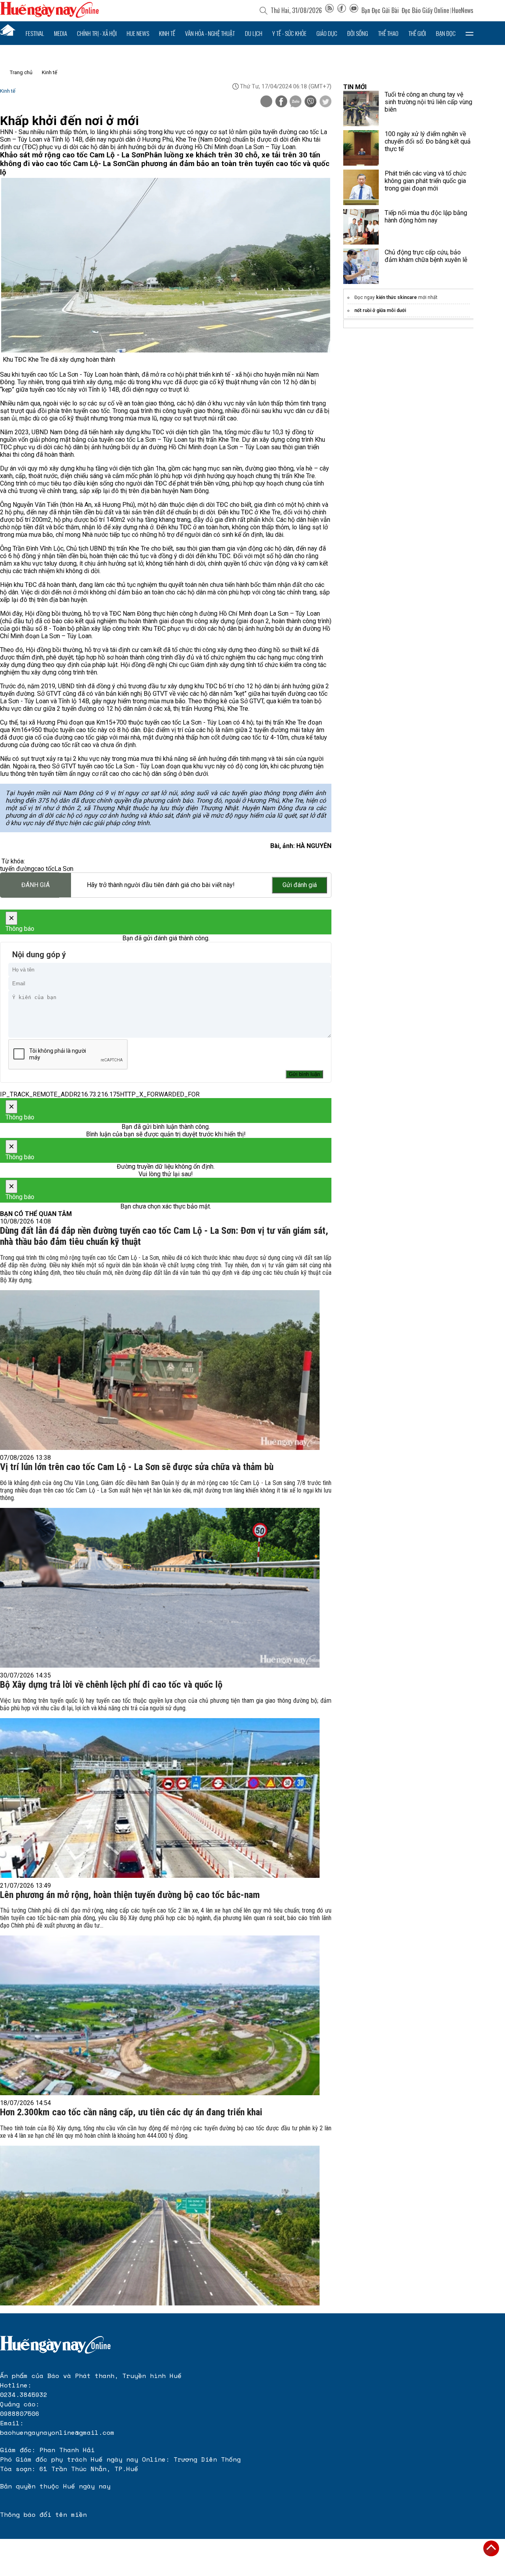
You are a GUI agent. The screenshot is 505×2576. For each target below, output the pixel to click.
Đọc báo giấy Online (425, 10)
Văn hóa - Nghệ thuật (210, 33)
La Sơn (64, 869)
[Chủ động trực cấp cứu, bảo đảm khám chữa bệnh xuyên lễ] (361, 266)
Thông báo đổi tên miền (43, 2514)
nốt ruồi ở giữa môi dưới (380, 310)
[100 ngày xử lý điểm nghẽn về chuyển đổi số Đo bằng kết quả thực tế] (361, 148)
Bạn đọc (446, 33)
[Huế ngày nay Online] (49, 16)
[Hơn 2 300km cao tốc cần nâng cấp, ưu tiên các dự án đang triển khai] (160, 2226)
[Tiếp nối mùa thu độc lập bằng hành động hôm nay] (361, 227)
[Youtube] (354, 10)
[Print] (266, 101)
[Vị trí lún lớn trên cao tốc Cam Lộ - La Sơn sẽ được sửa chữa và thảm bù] (160, 1588)
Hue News (138, 33)
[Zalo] (296, 102)
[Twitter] (325, 102)
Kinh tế (167, 33)
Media (61, 33)
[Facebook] (342, 10)
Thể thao (388, 33)
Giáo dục (327, 33)
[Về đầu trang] (491, 2548)
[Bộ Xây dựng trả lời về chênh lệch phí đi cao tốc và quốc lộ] (160, 1798)
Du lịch (254, 33)
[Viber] (310, 102)
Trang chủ (21, 72)
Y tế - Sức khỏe (289, 33)
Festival (35, 33)
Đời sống (358, 33)
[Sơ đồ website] (329, 10)
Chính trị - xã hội (97, 33)
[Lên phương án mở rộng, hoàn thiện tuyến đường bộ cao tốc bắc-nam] (160, 2015)
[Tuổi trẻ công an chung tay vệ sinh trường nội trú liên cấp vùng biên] (361, 108)
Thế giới (417, 33)
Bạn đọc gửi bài (380, 10)
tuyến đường (17, 869)
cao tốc (44, 869)
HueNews (463, 10)
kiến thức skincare (397, 297)
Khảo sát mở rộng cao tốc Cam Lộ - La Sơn (72, 155)
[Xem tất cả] (469, 33)
